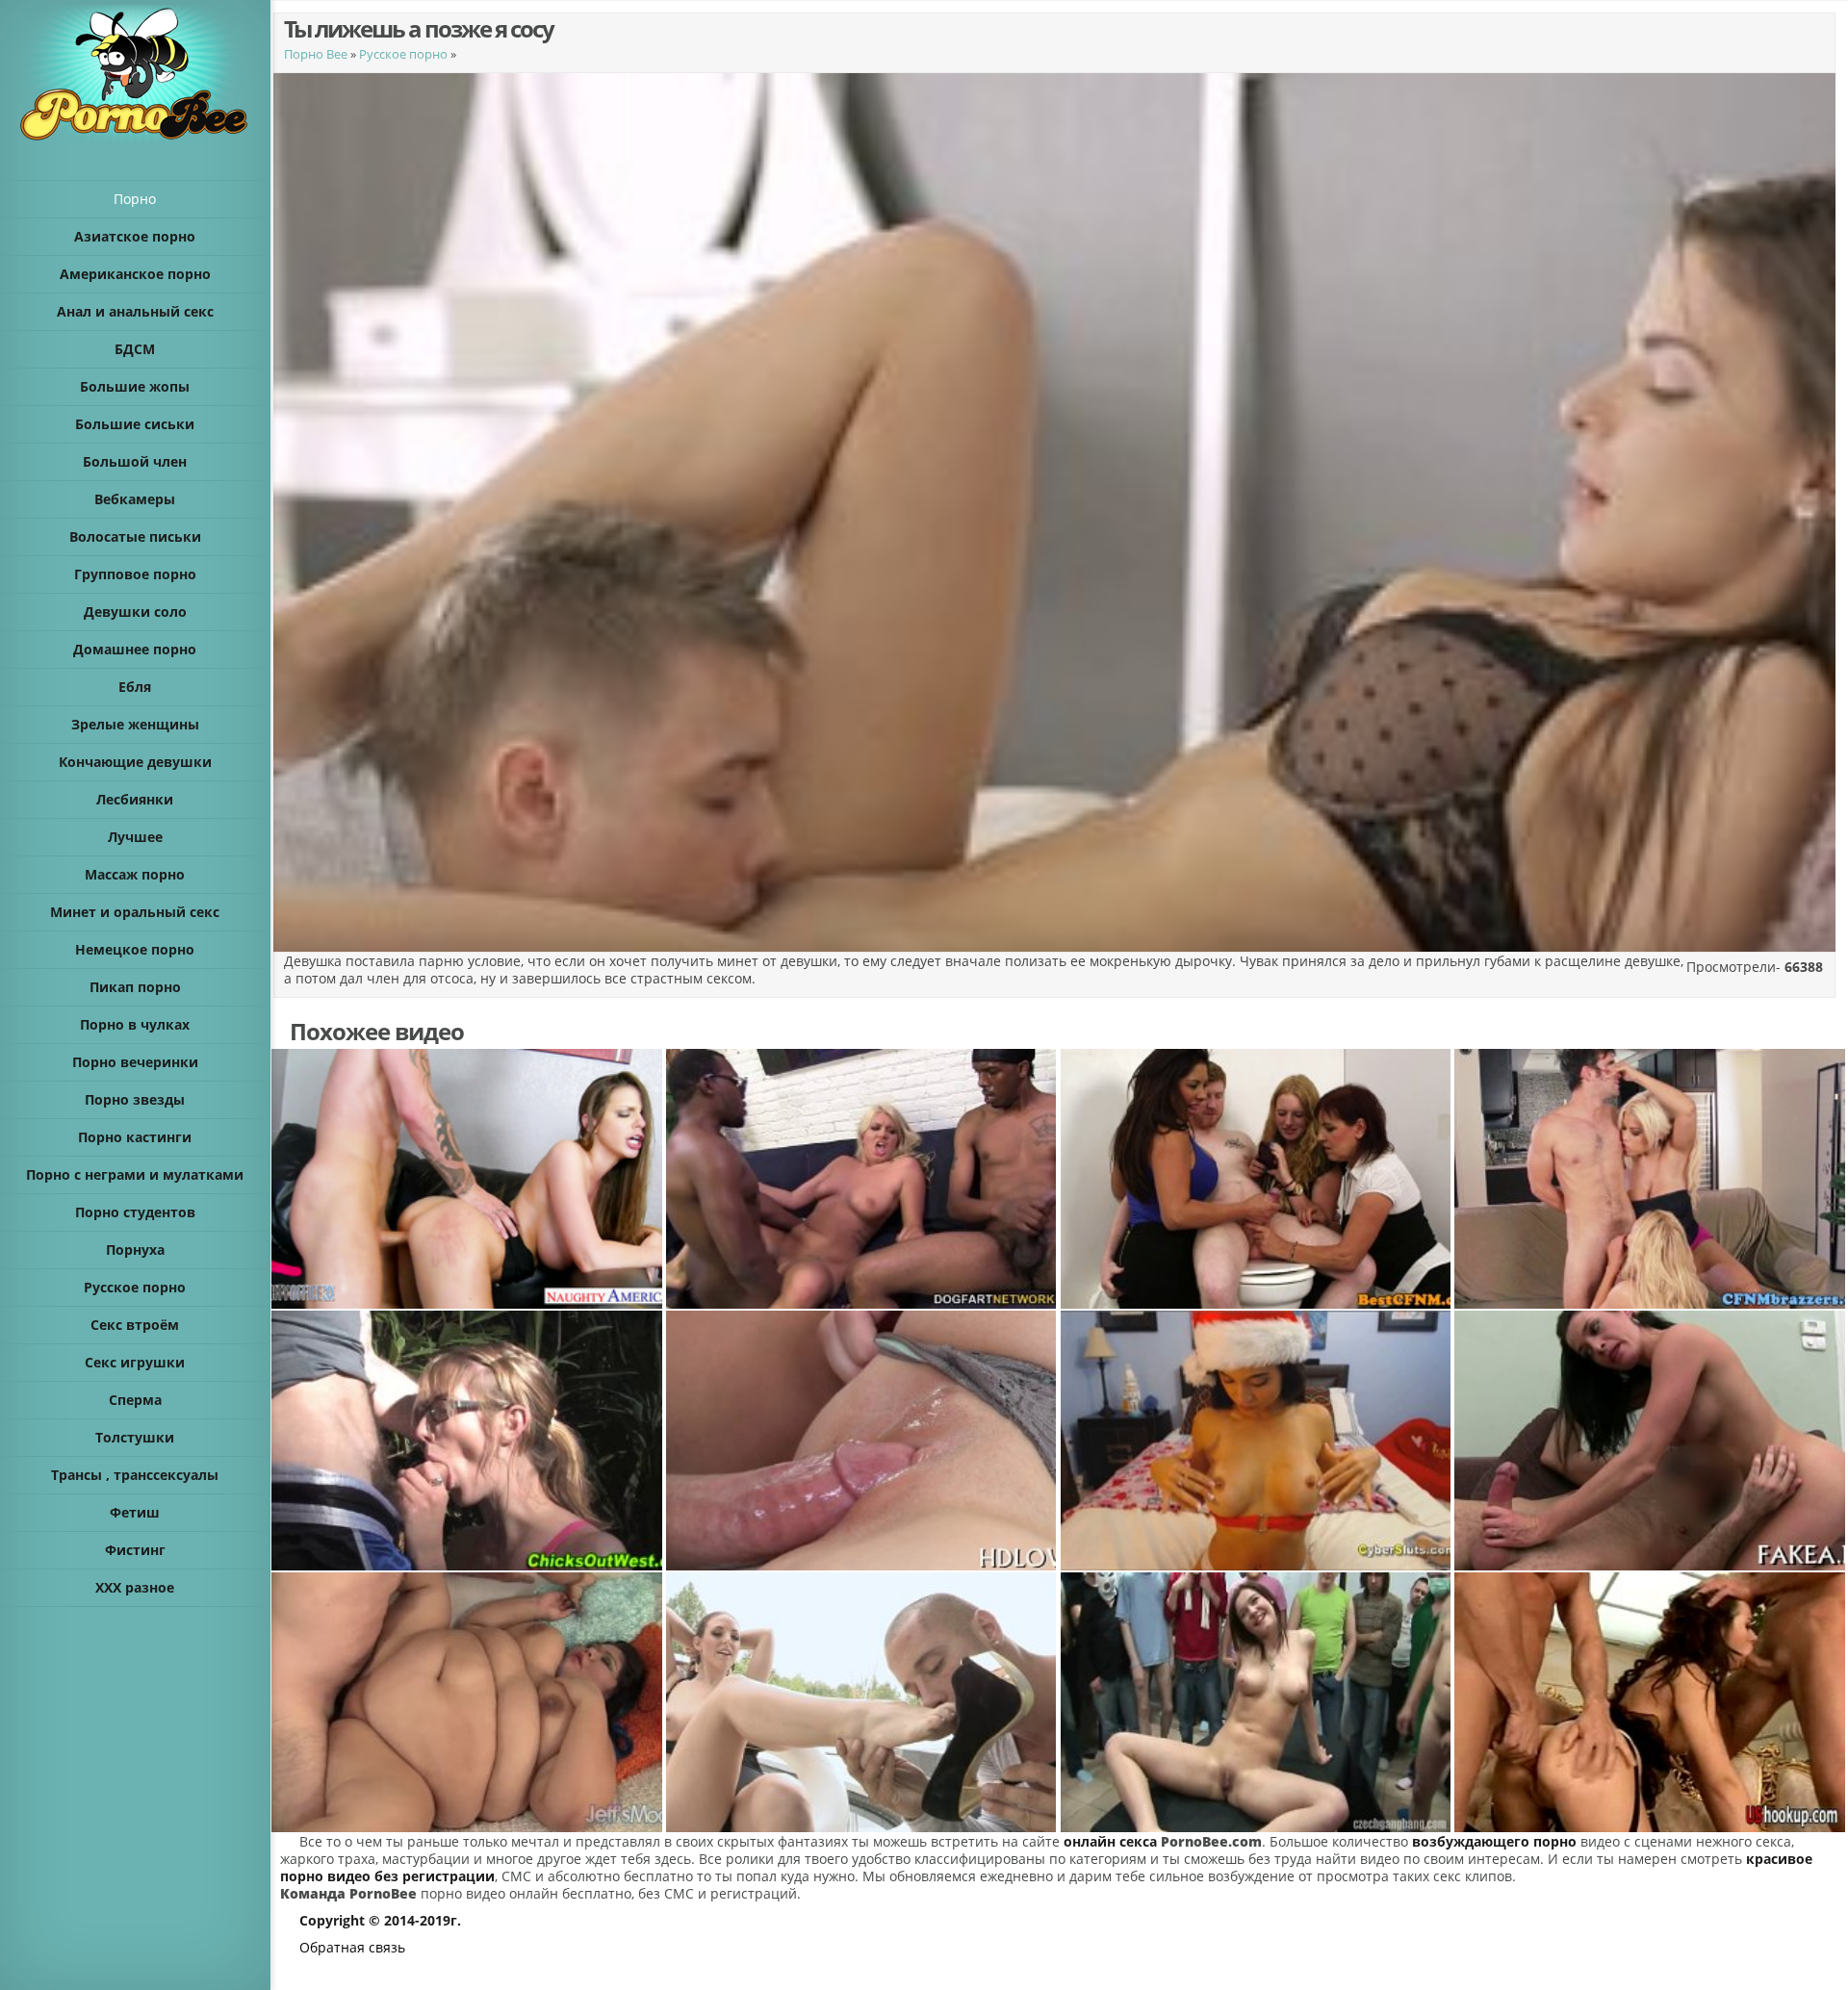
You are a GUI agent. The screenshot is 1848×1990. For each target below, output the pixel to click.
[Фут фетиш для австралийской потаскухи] (862, 1702)
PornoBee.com (1211, 1841)
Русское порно (403, 54)
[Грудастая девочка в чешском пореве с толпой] (1257, 1702)
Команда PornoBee (348, 1893)
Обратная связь (352, 1947)
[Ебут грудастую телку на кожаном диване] (468, 1179)
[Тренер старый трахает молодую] (468, 1441)
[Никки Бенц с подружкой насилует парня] (1651, 1179)
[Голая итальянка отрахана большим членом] (468, 1702)
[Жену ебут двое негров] (862, 1179)
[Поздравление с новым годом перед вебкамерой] (1257, 1441)
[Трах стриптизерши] (1651, 1702)
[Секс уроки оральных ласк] (1257, 1179)
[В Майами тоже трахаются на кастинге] (1651, 1441)
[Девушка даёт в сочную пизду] (862, 1441)
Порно (135, 199)
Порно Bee (316, 54)
